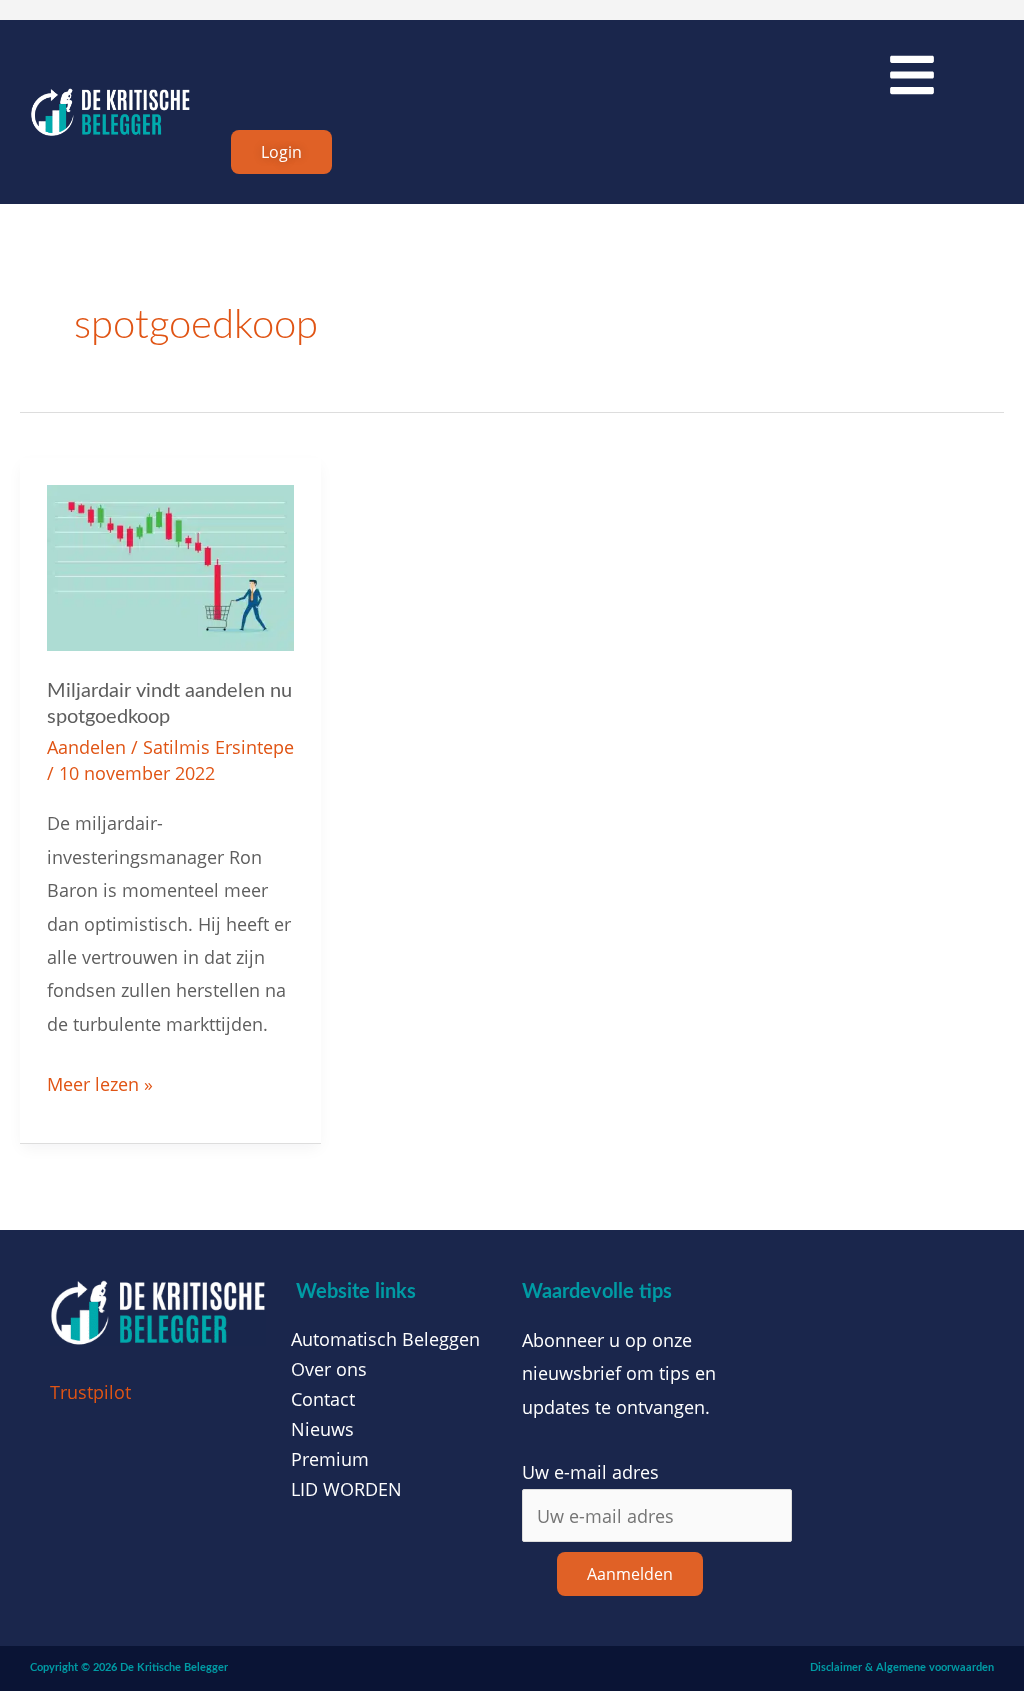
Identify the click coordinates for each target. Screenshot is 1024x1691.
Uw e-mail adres (590, 1472)
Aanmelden (630, 1574)
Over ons (329, 1369)
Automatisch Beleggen (385, 1339)
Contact (323, 1399)
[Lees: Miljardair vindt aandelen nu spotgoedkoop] (170, 566)
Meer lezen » (100, 1082)
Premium (330, 1459)
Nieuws (322, 1429)
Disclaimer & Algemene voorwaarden (902, 1667)
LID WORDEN (346, 1489)
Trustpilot (90, 1392)
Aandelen (86, 747)
